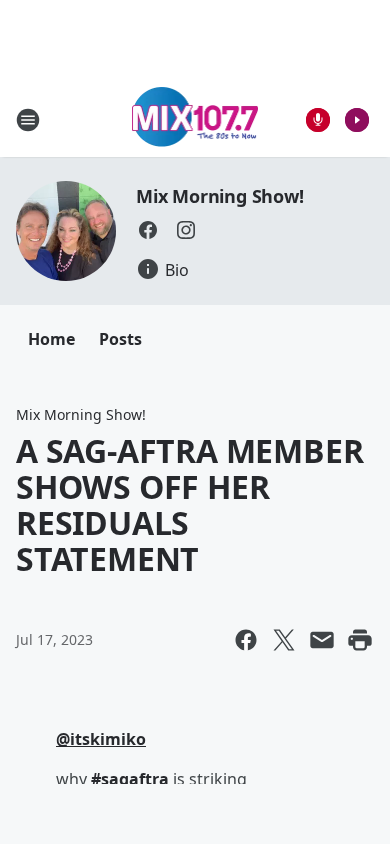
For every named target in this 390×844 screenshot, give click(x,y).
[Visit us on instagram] (186, 230)
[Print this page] (360, 640)
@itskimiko (101, 739)
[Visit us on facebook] (148, 230)
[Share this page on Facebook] (246, 640)
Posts (120, 339)
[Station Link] (195, 119)
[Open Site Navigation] (28, 120)
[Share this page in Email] (322, 640)
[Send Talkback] (318, 120)
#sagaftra (130, 779)
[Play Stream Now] (357, 120)
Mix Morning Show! (220, 196)
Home (51, 339)
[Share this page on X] (284, 640)
